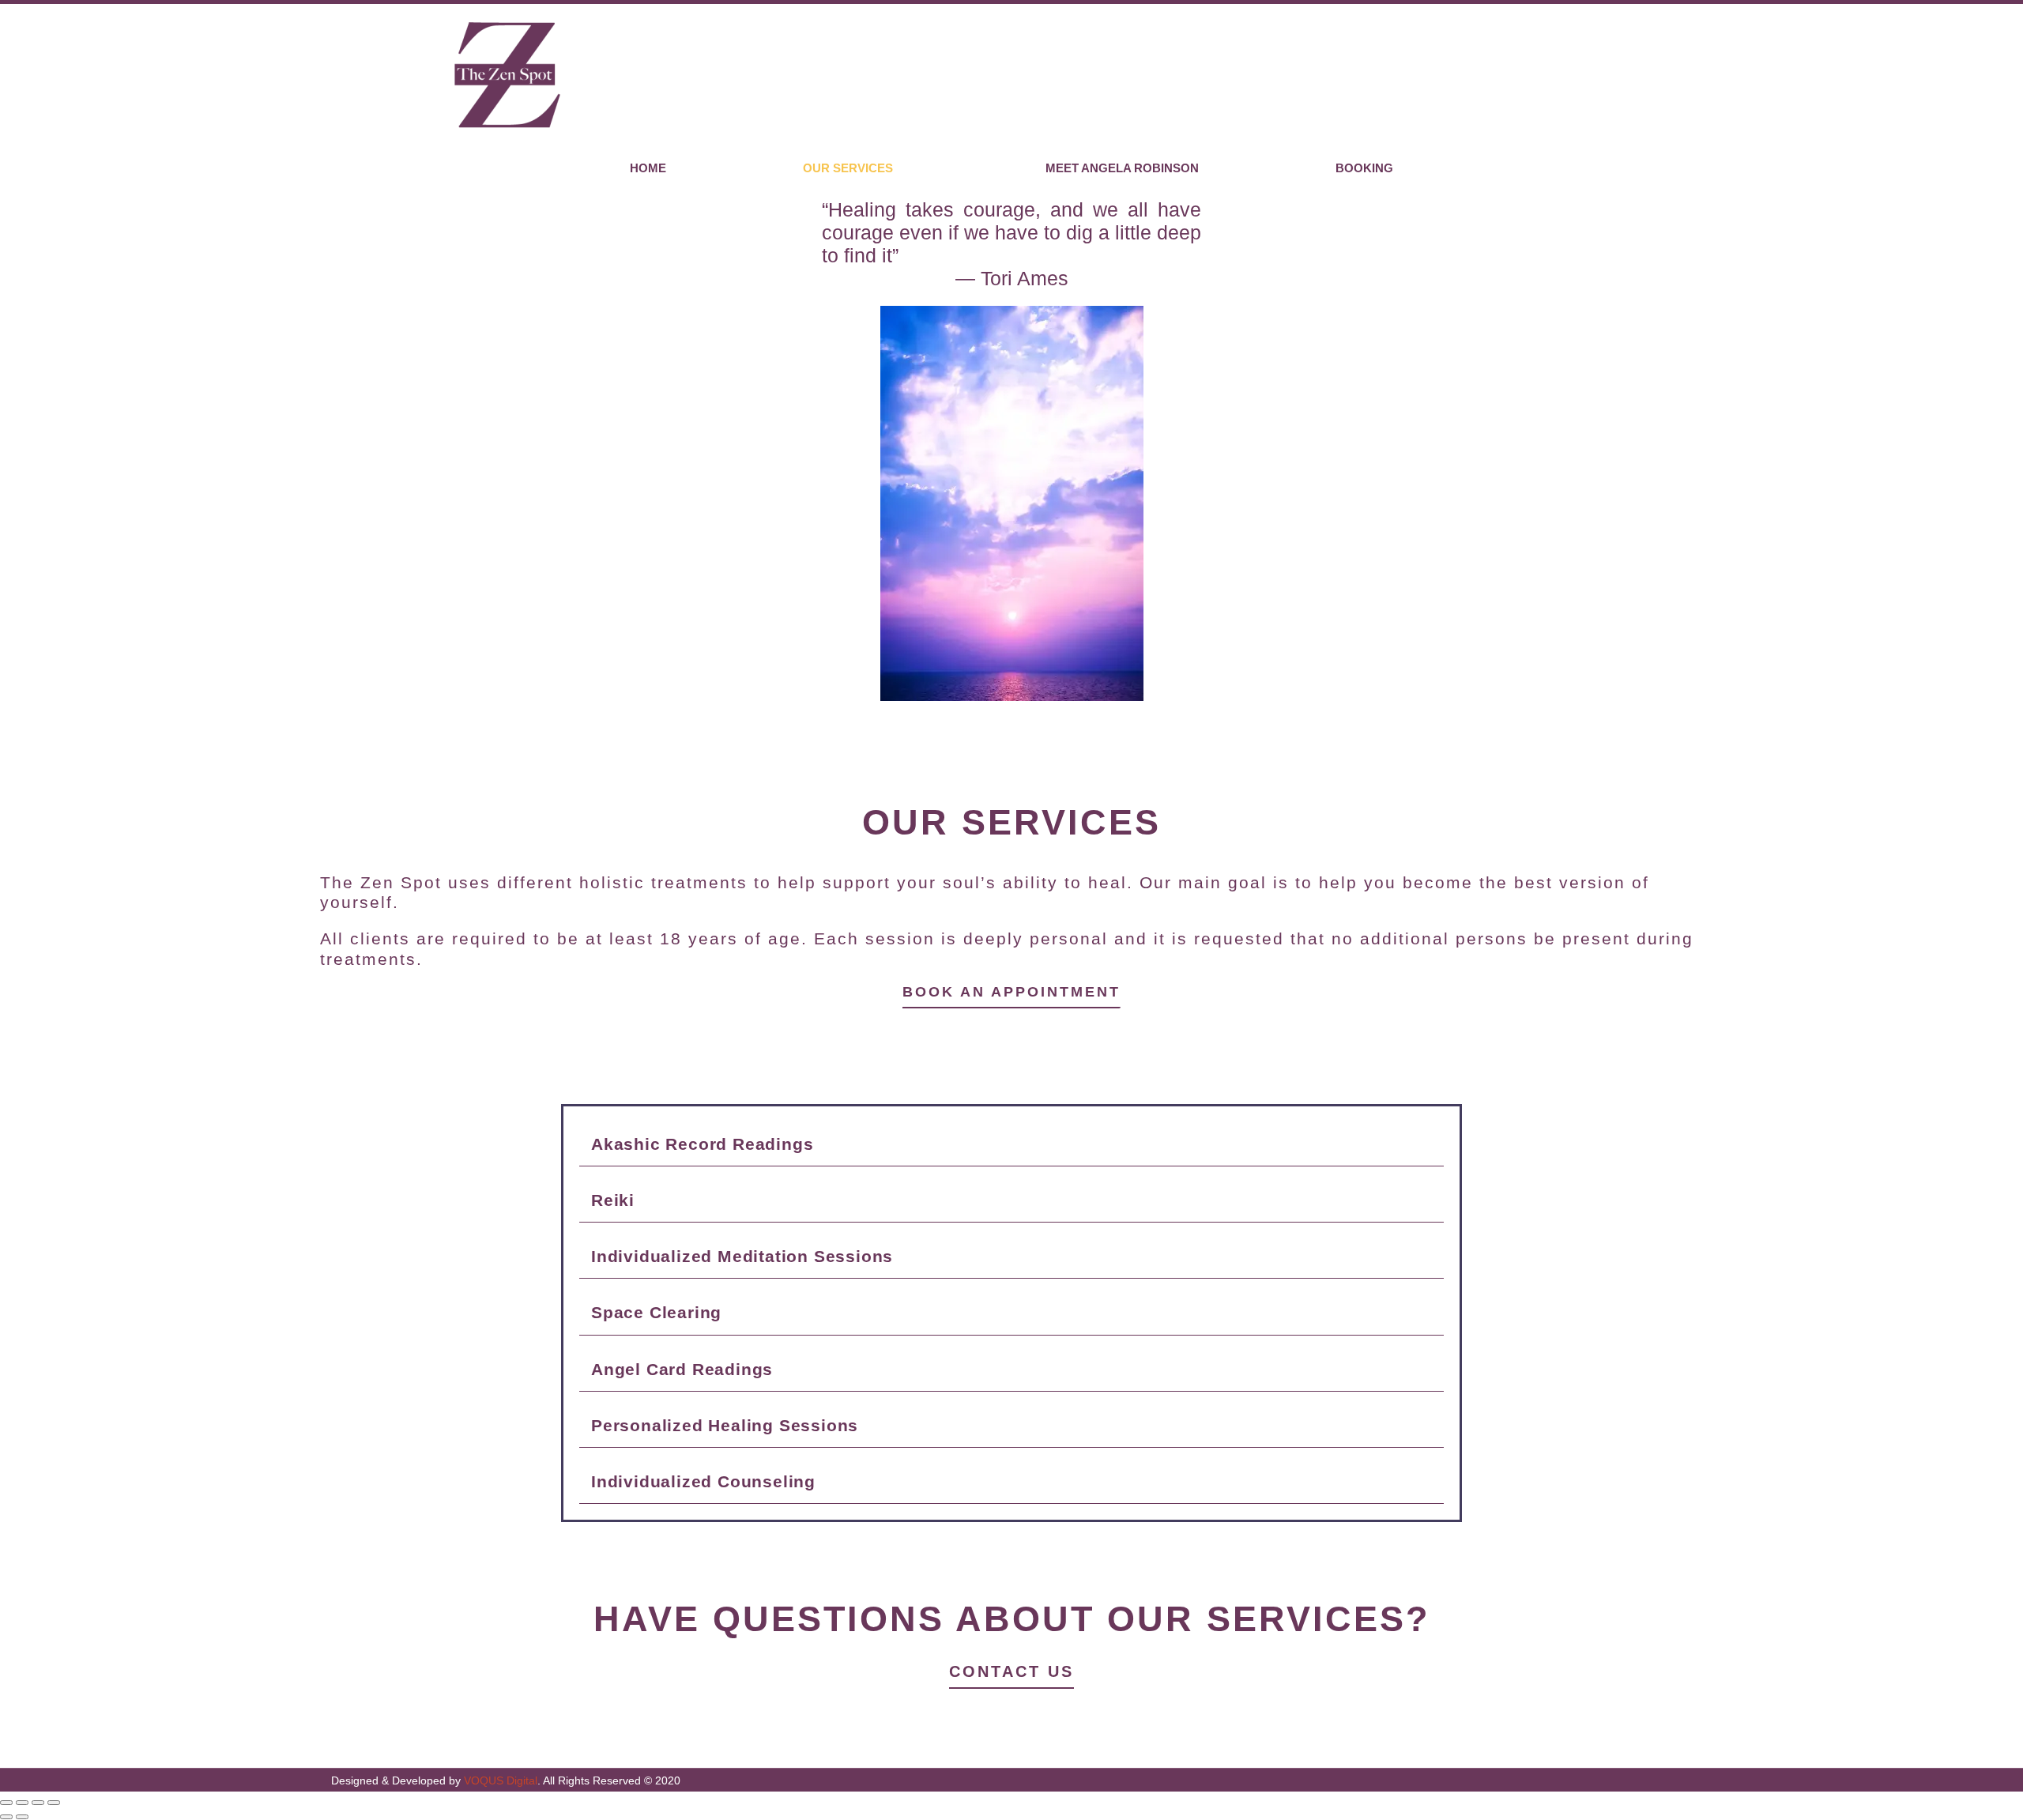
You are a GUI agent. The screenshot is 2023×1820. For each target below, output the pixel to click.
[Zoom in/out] (6, 1803)
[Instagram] (2006, 75)
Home (648, 168)
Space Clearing (656, 1312)
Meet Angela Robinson (1122, 168)
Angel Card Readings (682, 1369)
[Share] (38, 1803)
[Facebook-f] (1984, 75)
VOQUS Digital (501, 1780)
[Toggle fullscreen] (22, 1803)
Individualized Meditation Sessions (742, 1256)
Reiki (613, 1200)
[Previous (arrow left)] (6, 1817)
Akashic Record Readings (702, 1144)
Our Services (848, 168)
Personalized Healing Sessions (725, 1425)
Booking (1364, 168)
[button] (1011, 1144)
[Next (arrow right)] (22, 1817)
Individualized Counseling (703, 1481)
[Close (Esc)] (54, 1803)
